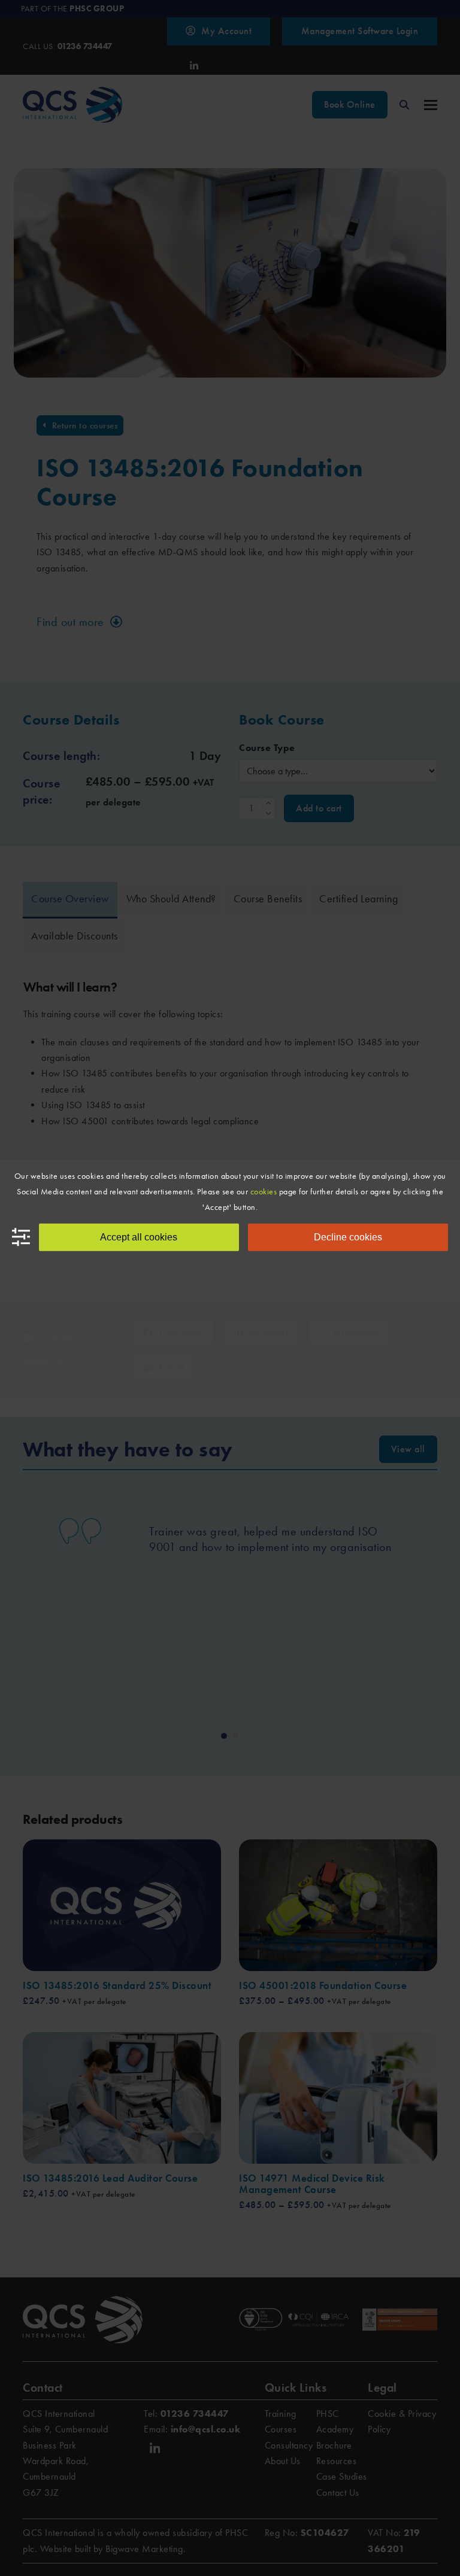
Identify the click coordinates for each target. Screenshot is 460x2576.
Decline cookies (348, 1237)
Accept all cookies (139, 1237)
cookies (264, 1191)
